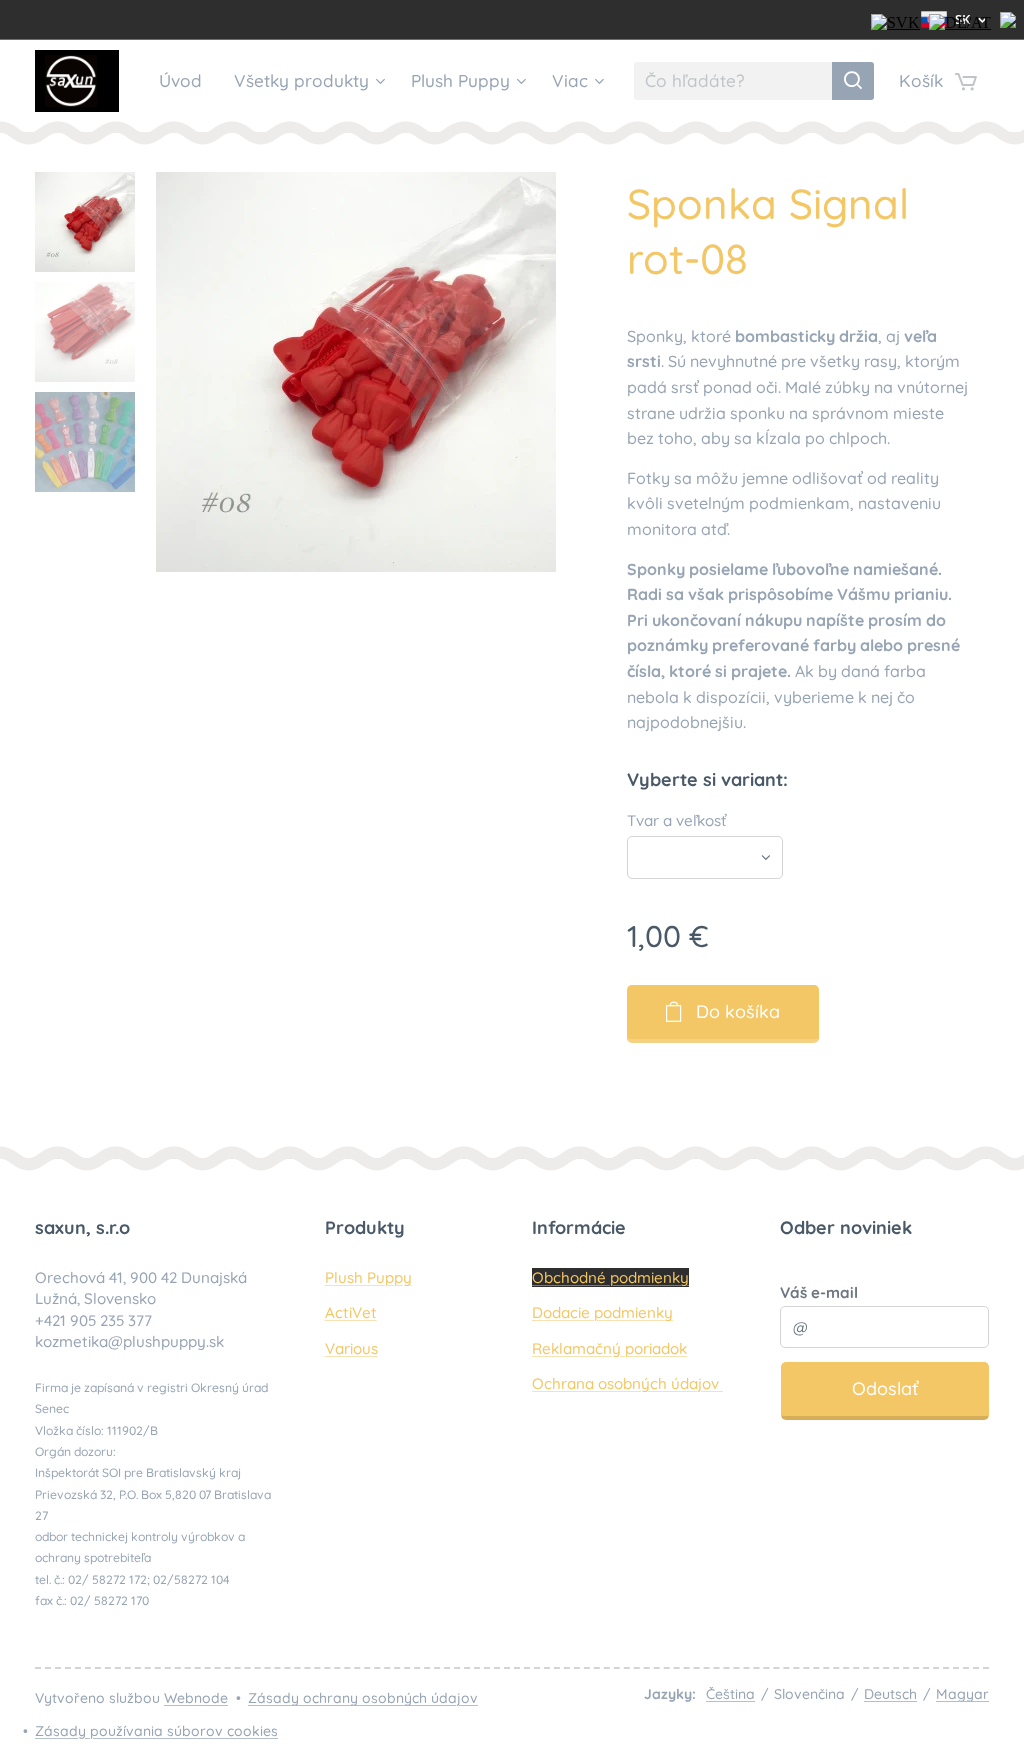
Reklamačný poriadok (609, 1348)
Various (351, 1348)
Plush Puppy (368, 1277)
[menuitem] (186, 81)
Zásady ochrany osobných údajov (363, 1698)
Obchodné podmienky (610, 1277)
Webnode (196, 1698)
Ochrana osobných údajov (627, 1383)
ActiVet (351, 1312)
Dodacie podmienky (602, 1312)
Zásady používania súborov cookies (156, 1731)
